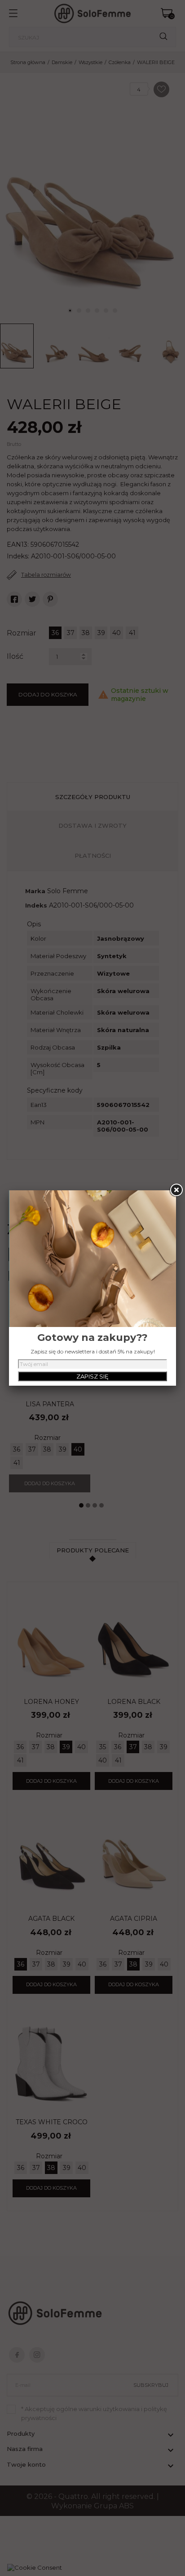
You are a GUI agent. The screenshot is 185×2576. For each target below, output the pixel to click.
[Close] (176, 1190)
